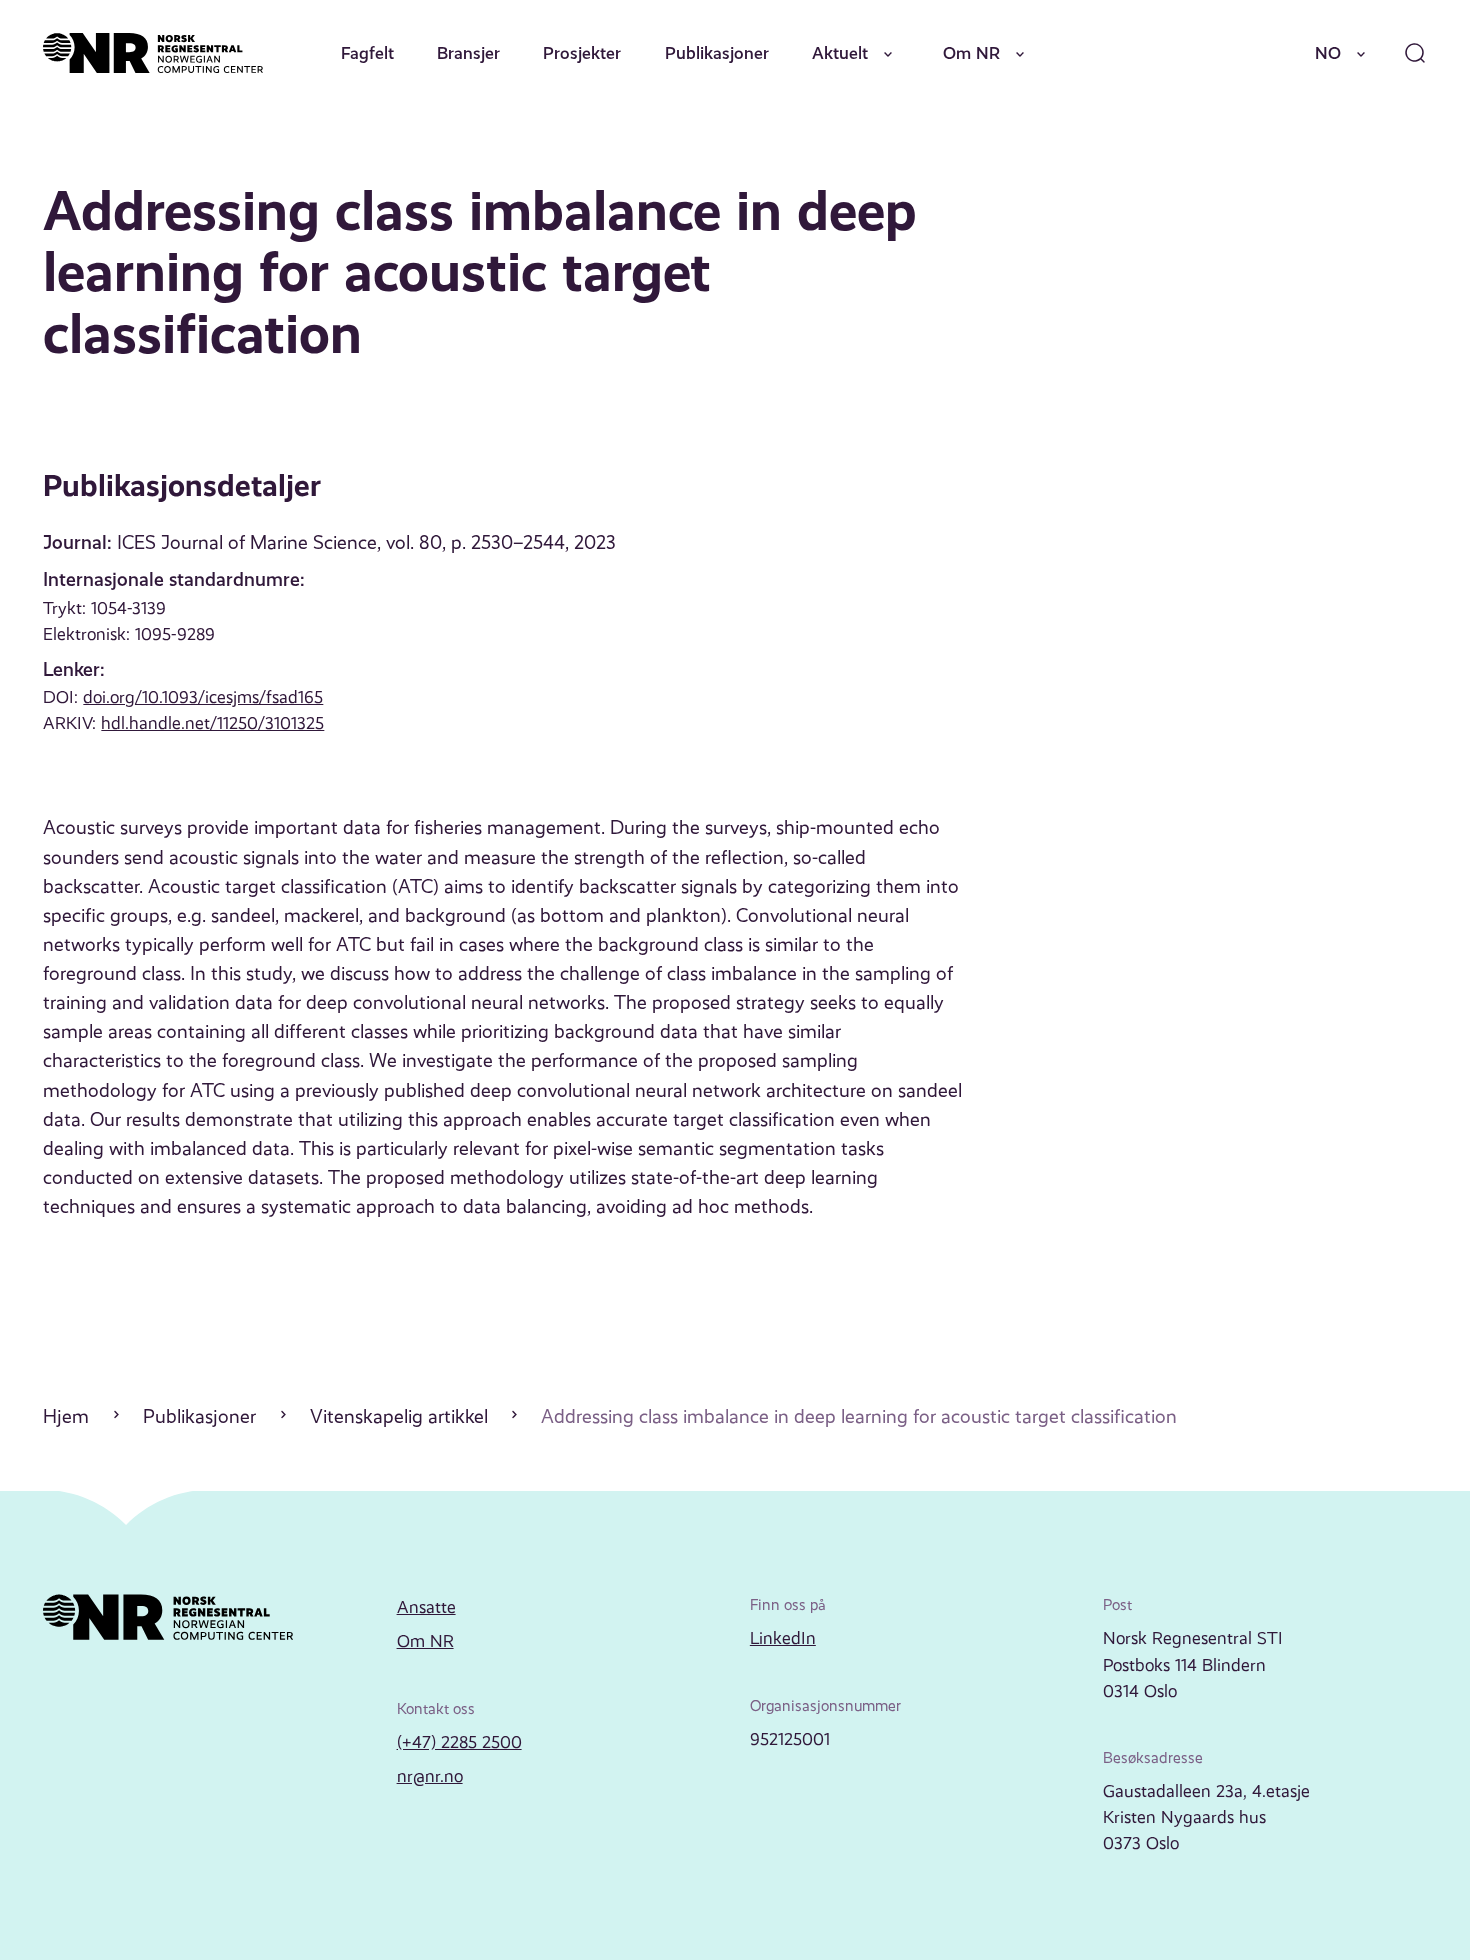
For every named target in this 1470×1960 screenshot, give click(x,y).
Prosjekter (582, 53)
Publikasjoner (717, 53)
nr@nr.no (430, 1776)
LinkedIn (783, 1638)
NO (1328, 53)
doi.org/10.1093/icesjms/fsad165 (203, 697)
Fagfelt (367, 53)
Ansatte (426, 1607)
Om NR (971, 53)
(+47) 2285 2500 (459, 1742)
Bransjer (468, 53)
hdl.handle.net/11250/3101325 (212, 723)
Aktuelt (840, 53)
